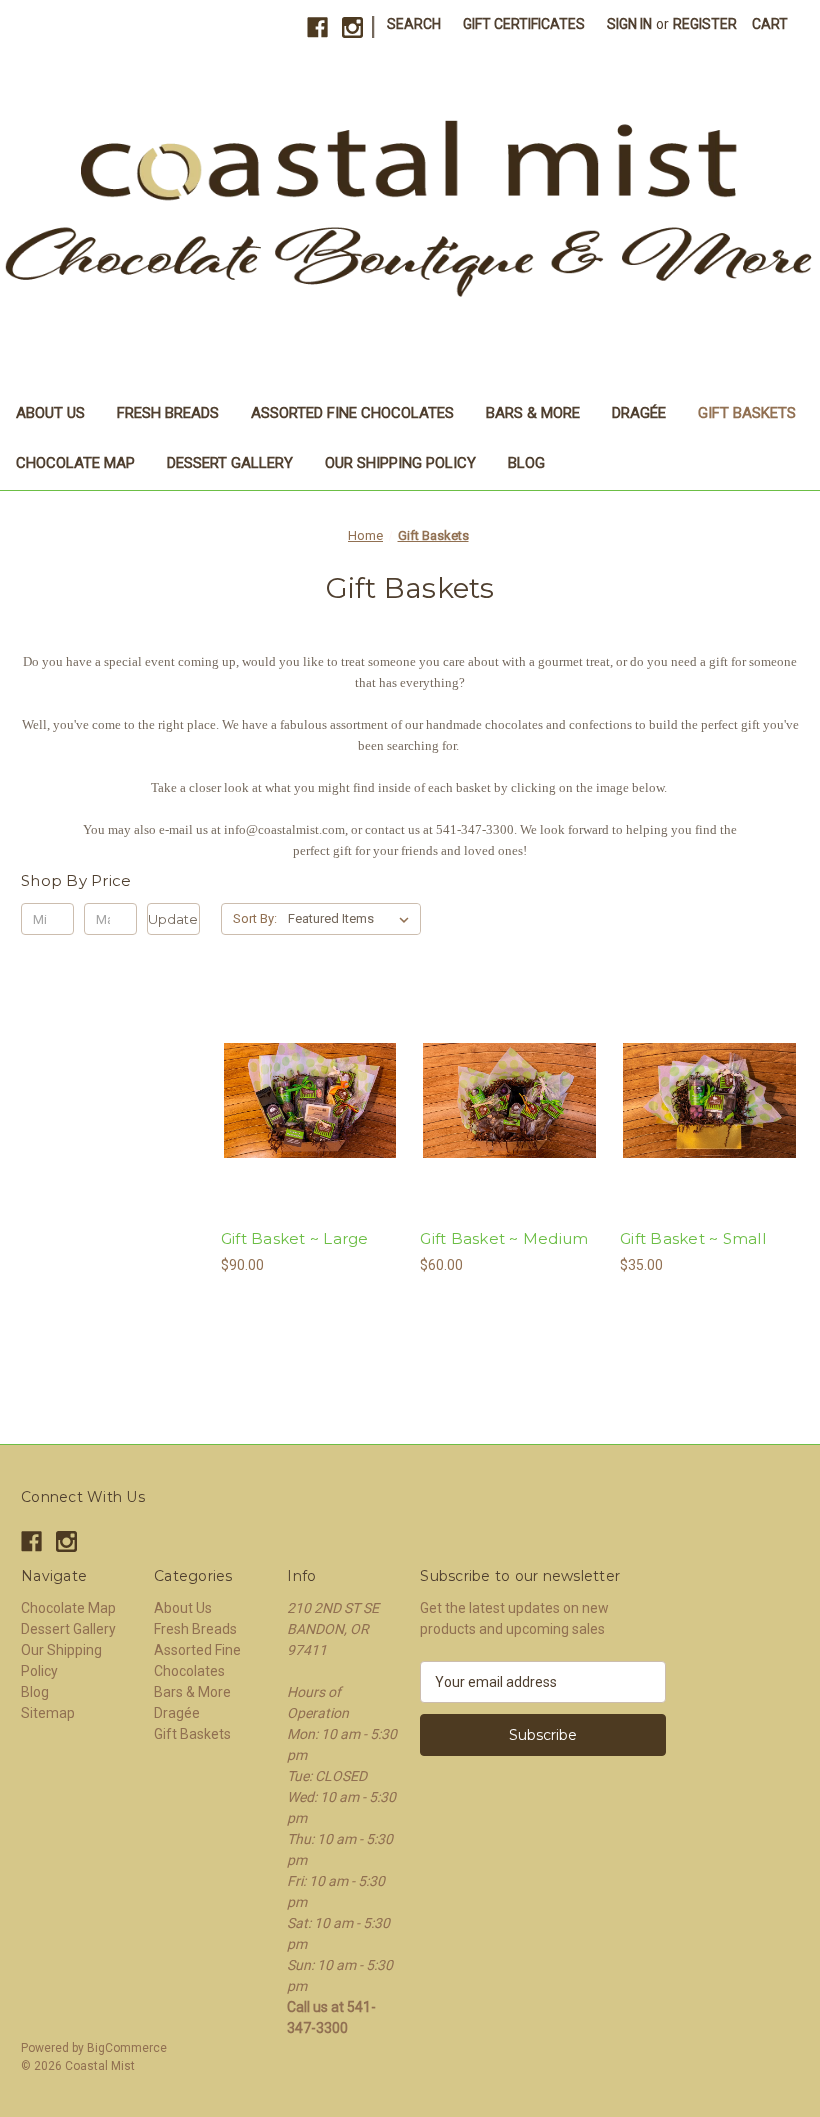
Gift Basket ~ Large (295, 1238)
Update (173, 919)
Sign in (629, 24)
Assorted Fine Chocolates (352, 413)
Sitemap (48, 1713)
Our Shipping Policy (400, 463)
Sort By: (255, 918)
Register (705, 24)
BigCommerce (127, 2048)
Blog (526, 463)
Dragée (639, 413)
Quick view (293, 1065)
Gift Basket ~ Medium (504, 1238)
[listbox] (352, 919)
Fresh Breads (168, 413)
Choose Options (310, 1136)
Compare (304, 1101)
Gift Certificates (524, 24)
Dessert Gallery (230, 463)
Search (414, 24)
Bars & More (533, 413)
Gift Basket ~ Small (693, 1238)
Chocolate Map (75, 463)
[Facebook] (317, 27)
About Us (50, 413)
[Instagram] (352, 27)
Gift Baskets (747, 413)
